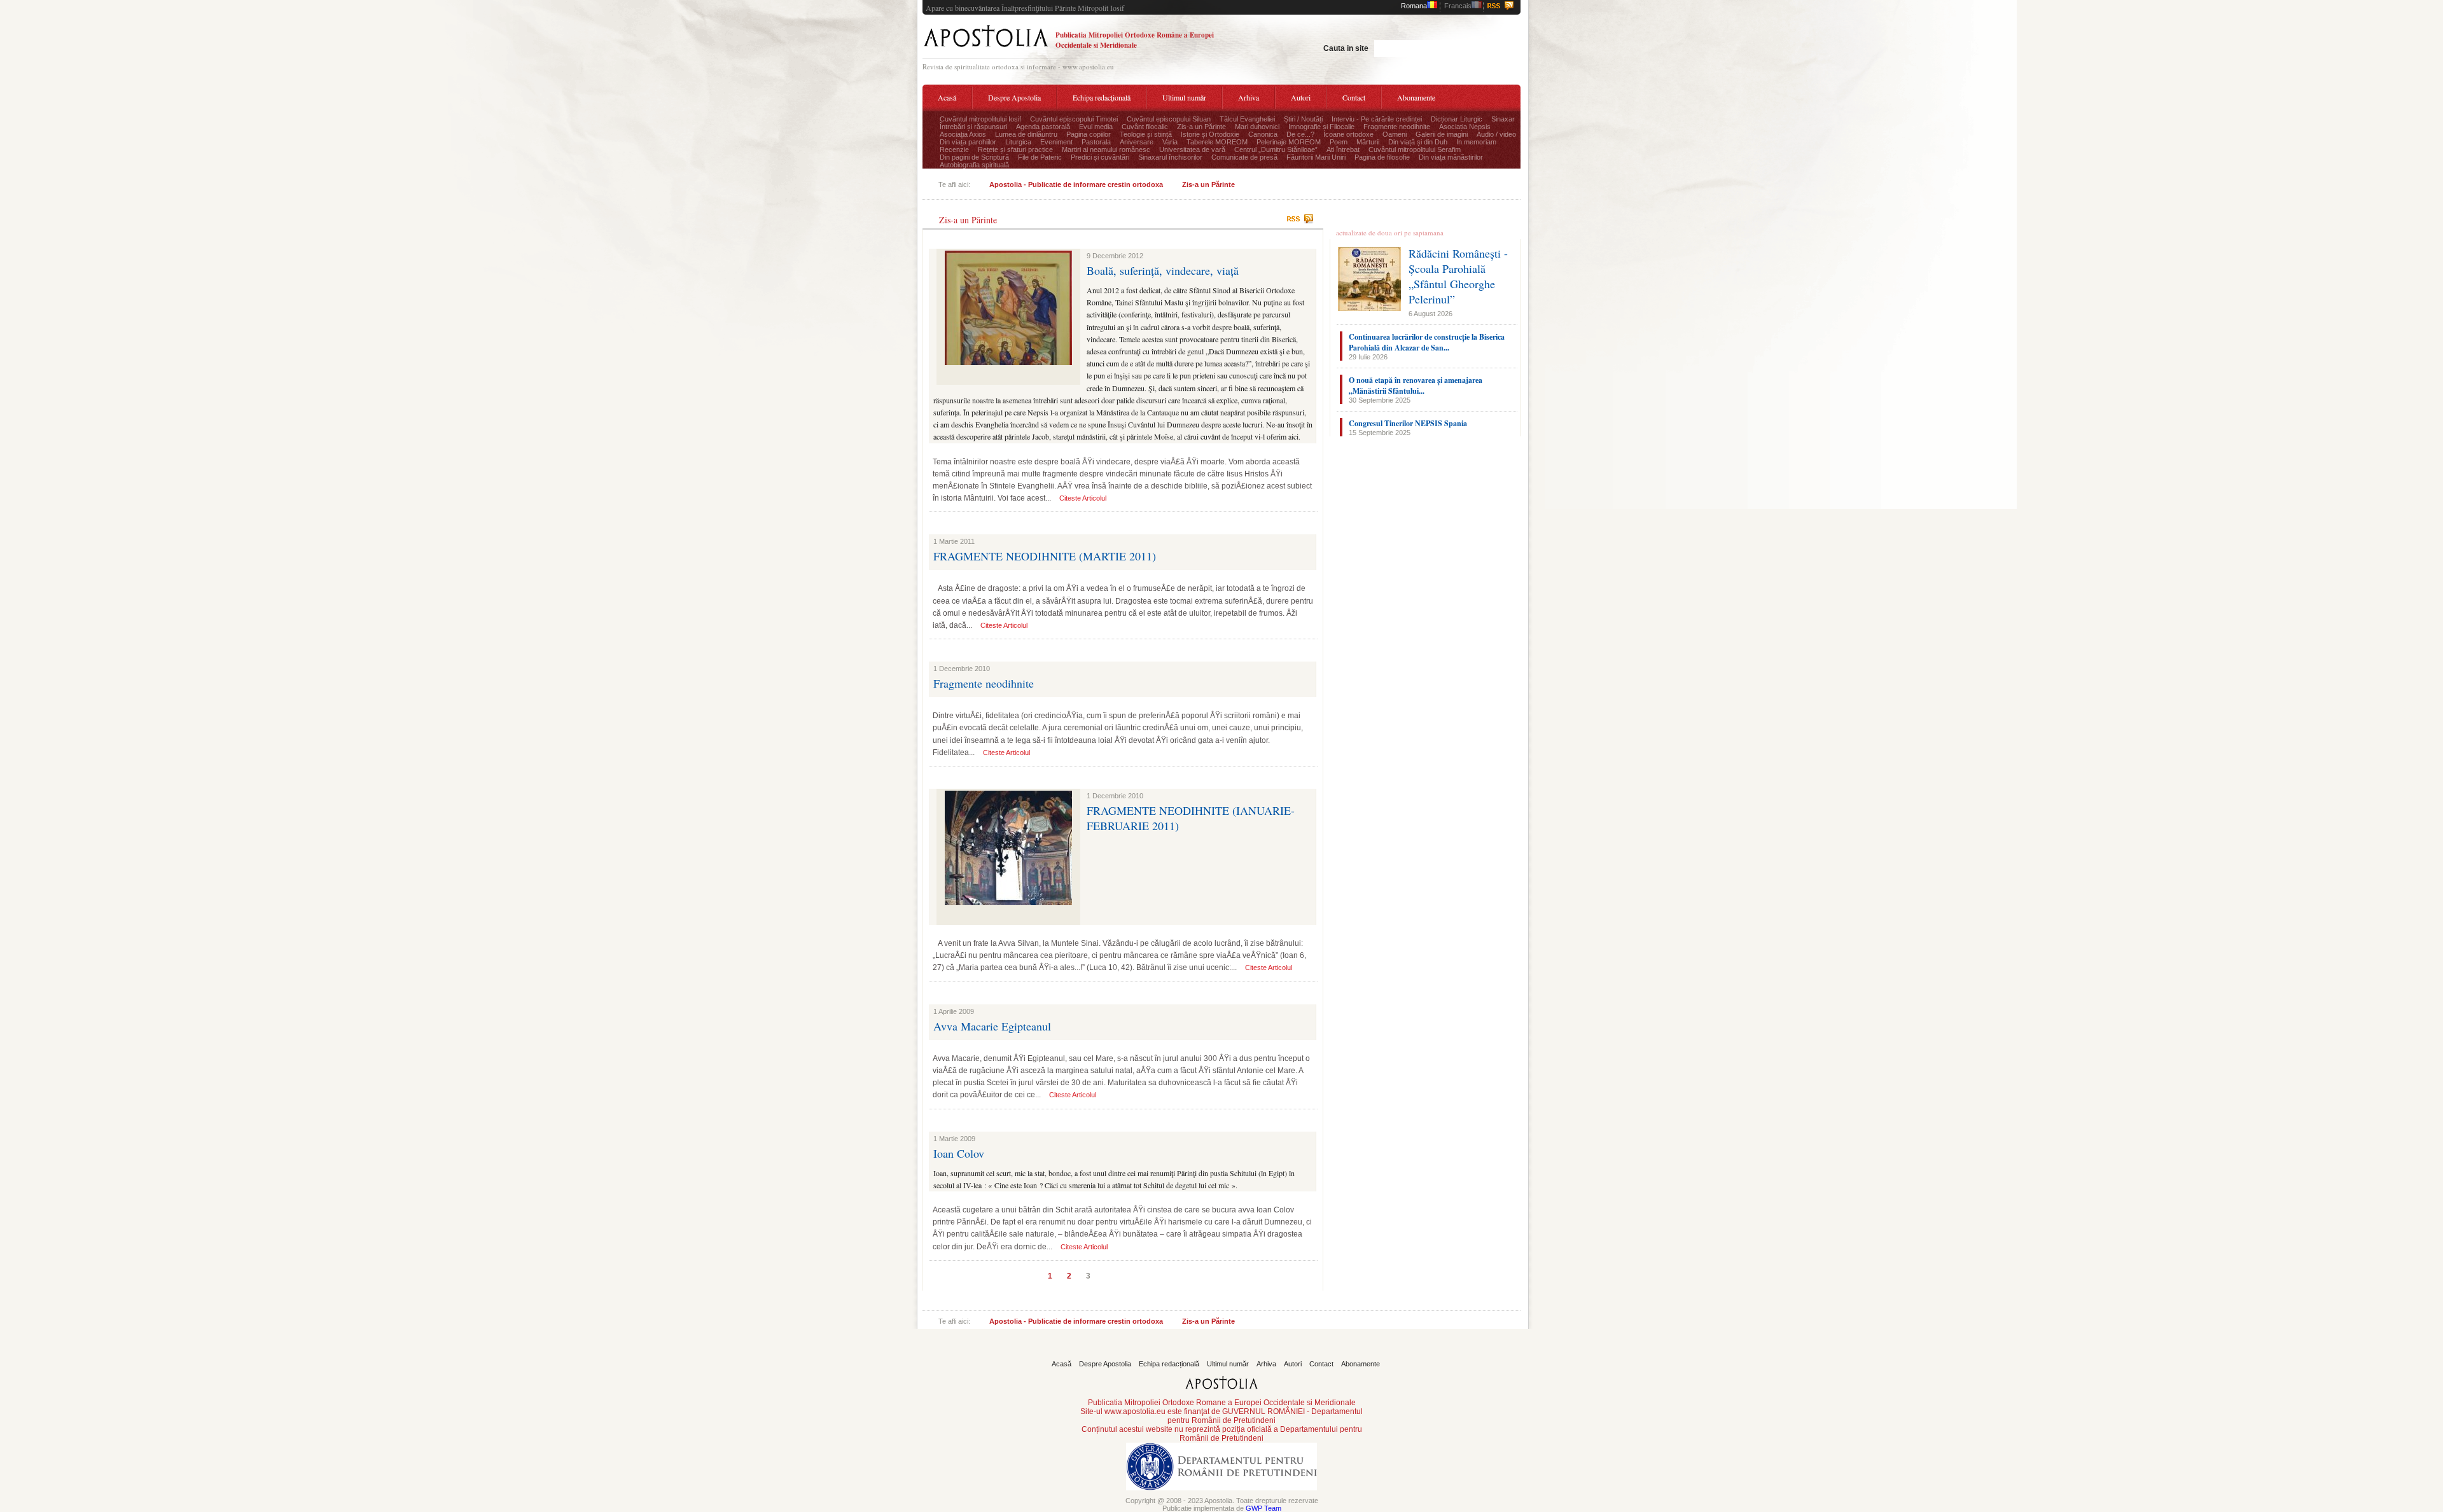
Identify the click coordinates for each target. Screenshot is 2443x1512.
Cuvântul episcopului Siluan (1169, 119)
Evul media (1096, 127)
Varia (1170, 142)
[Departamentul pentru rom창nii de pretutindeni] (1221, 1494)
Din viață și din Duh (1418, 142)
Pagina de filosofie (1382, 157)
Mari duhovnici (1257, 127)
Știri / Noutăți (1303, 119)
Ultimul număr (1184, 97)
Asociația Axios (963, 134)
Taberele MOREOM (1217, 142)
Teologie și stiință (1146, 134)
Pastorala (1096, 142)
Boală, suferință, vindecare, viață (1163, 270)
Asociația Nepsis (1465, 127)
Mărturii (1368, 142)
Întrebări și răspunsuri (973, 127)
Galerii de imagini (1442, 134)
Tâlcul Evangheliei (1247, 119)
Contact (1354, 97)
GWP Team (1263, 1508)
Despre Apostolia (1014, 97)
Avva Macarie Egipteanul (992, 1026)
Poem (1339, 142)
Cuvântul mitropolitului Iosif (980, 119)
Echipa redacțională (1102, 97)
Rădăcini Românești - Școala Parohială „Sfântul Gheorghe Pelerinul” (1458, 276)
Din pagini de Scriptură (974, 157)
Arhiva (1249, 97)
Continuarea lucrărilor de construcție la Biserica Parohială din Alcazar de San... (1427, 342)
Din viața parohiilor (968, 142)
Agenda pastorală (1043, 127)
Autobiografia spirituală (974, 165)
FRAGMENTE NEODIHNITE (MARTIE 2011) (1045, 556)
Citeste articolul (1083, 498)
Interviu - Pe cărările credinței (1377, 119)
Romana (1414, 6)
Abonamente (1416, 97)
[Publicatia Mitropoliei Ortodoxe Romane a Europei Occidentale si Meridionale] (986, 49)
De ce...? (1300, 134)
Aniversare (1137, 142)
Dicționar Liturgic (1457, 119)
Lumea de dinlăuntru (1026, 134)
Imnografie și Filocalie (1321, 127)
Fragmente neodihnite (1397, 127)
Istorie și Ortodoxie (1210, 134)
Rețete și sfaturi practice (1015, 149)
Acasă (947, 97)
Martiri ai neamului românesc (1106, 149)
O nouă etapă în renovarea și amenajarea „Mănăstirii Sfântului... (1416, 385)
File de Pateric (1040, 157)
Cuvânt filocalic (1145, 127)
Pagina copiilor (1089, 134)
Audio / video (1496, 134)
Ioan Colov (959, 1153)
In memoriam (1476, 142)
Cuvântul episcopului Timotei (1074, 119)
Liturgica (1018, 142)
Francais (1458, 6)
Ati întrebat (1343, 149)
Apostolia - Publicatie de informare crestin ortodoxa (1076, 184)
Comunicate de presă (1244, 157)
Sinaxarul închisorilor (1170, 157)
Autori (1301, 97)
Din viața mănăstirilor (1451, 157)
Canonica (1263, 134)
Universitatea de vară (1192, 149)
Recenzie (954, 149)
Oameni (1395, 134)
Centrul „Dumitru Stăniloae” (1276, 149)
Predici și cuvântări (1100, 157)
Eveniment (1056, 142)
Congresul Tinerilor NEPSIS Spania (1408, 423)
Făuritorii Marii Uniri (1316, 157)
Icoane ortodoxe (1348, 134)
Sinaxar (1503, 119)
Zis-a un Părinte (1201, 127)
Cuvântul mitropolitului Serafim (1415, 149)
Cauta (1486, 47)
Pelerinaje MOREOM (1289, 142)
